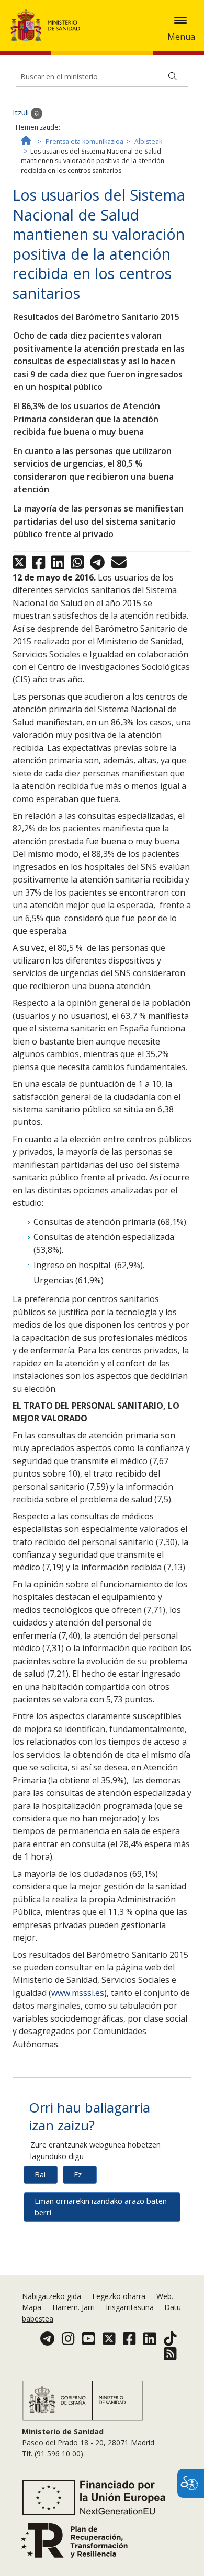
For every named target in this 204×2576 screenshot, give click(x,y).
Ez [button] (78, 2174)
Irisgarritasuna (130, 2307)
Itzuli (22, 113)
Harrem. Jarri (73, 2307)
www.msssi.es (78, 1993)
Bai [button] (40, 2174)
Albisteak (148, 141)
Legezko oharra (119, 2296)
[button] (180, 20)
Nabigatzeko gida (52, 2296)
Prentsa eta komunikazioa (84, 141)
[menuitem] (53, 2296)
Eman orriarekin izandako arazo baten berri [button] (101, 2207)
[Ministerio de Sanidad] (49, 25)
